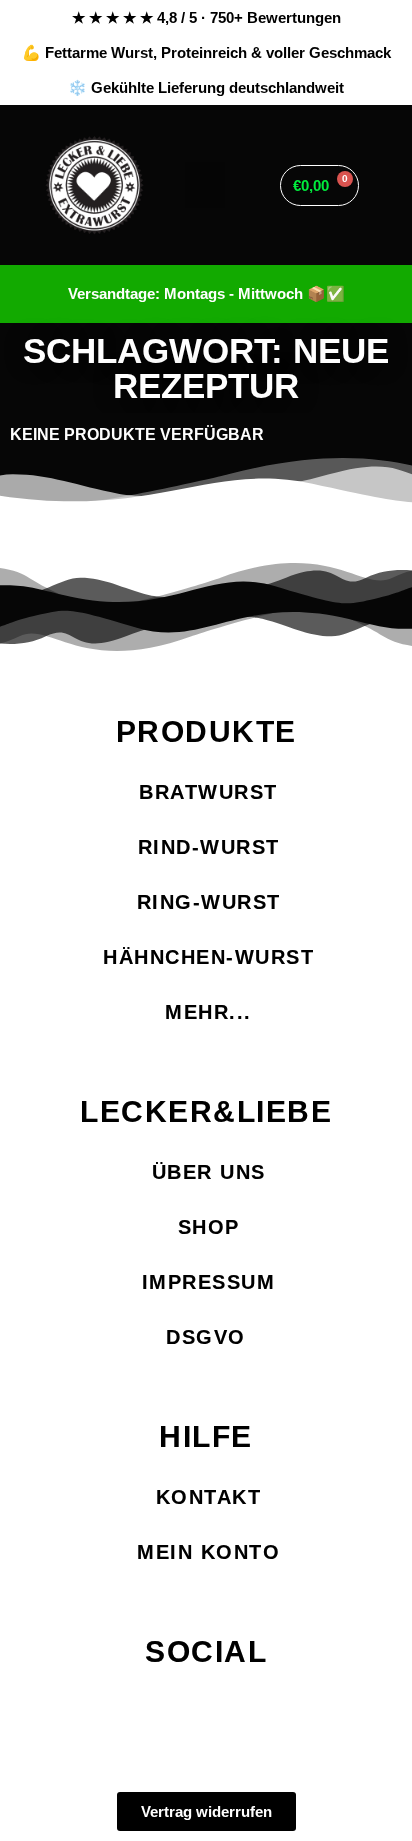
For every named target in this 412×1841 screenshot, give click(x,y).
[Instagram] (206, 1709)
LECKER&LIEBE (206, 1111)
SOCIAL (206, 1651)
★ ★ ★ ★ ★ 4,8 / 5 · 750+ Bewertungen (206, 17)
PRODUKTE (206, 731)
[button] (205, 185)
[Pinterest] (276, 1709)
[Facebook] (136, 1709)
